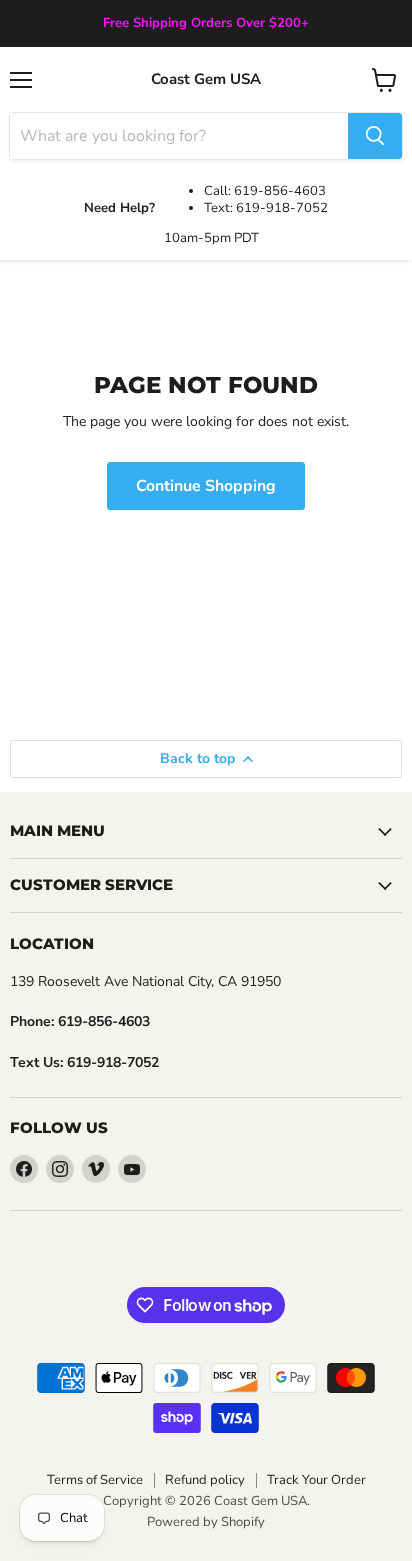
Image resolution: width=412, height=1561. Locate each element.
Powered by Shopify (206, 1522)
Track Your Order (316, 1480)
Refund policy (205, 1480)
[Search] (375, 136)
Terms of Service (95, 1480)
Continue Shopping (206, 486)
